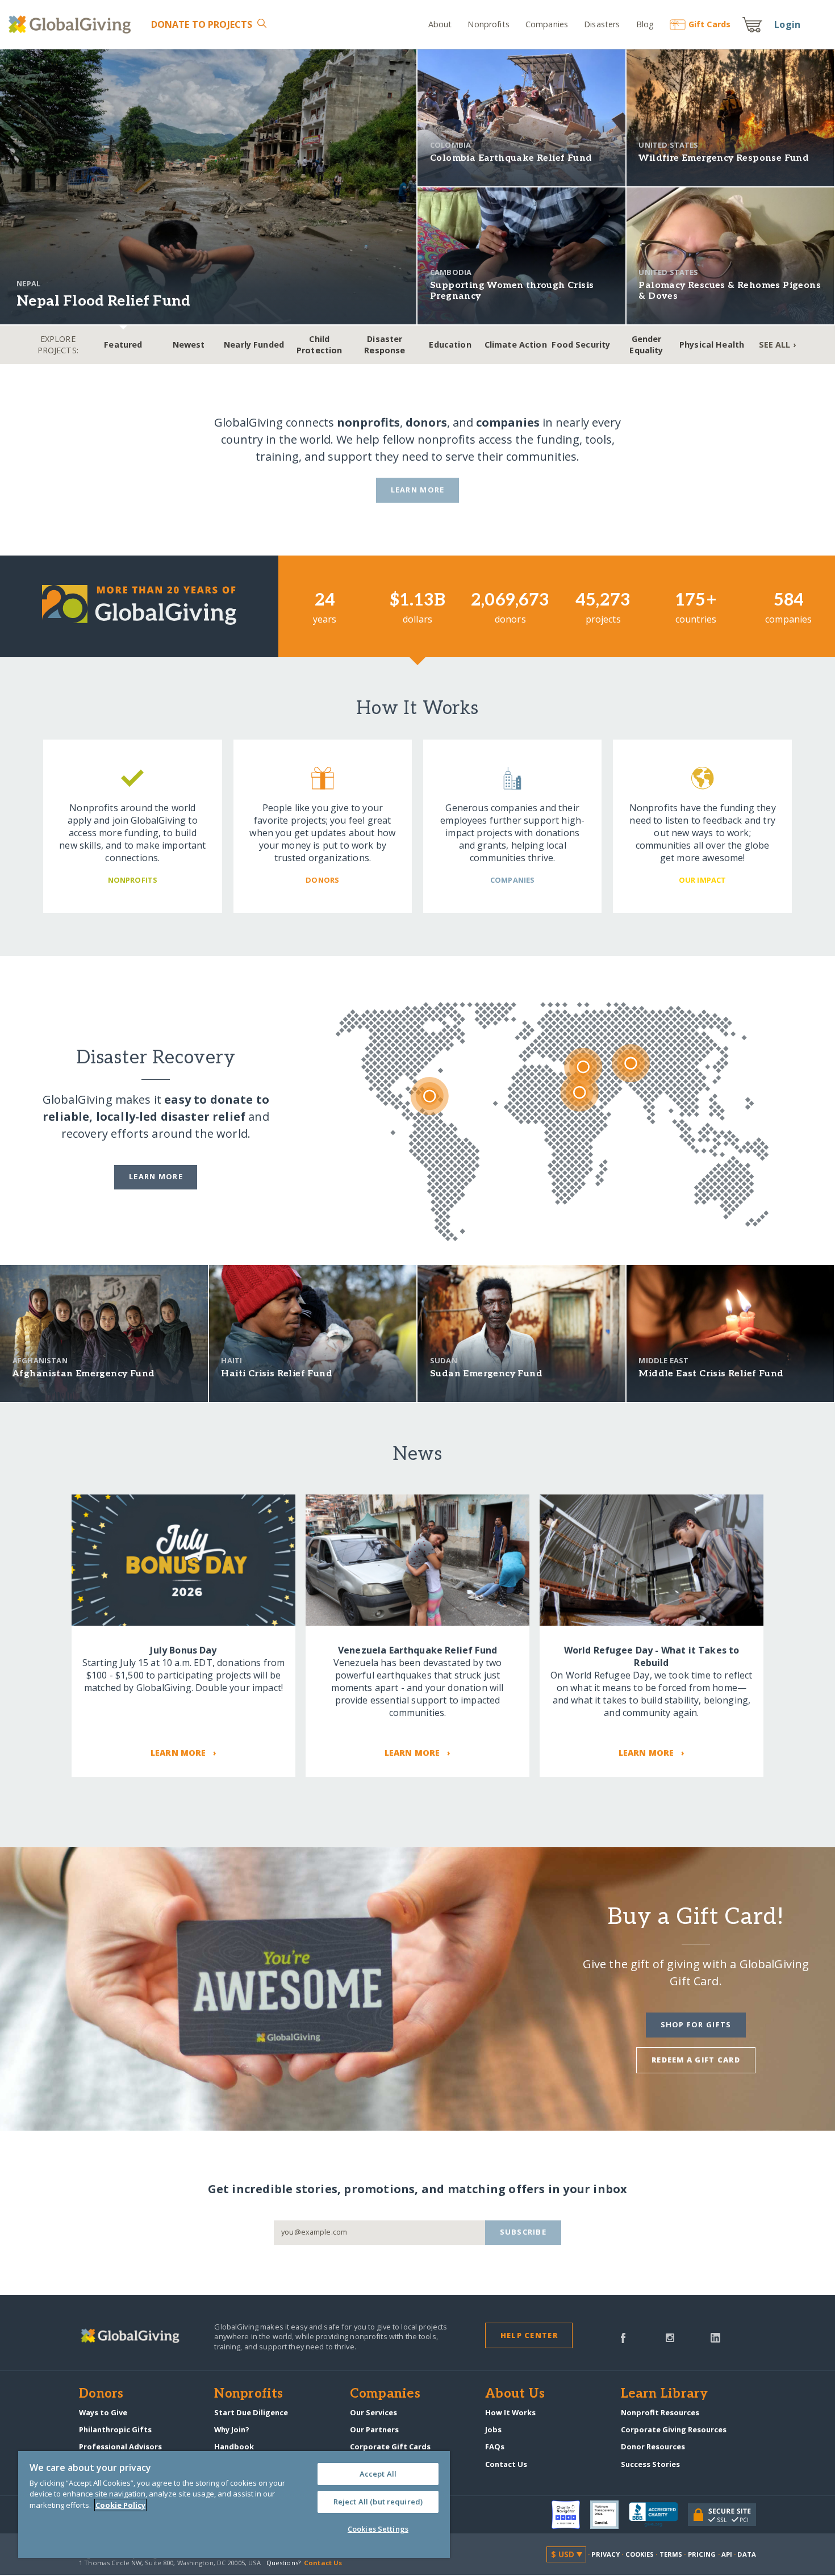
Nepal (28, 283)
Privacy (606, 2554)
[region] (234, 2504)
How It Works (510, 2412)
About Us (515, 2394)
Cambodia (451, 272)
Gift (709, 24)
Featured (123, 345)
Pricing (702, 2554)
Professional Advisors (120, 2446)
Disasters (602, 24)
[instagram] (670, 2337)
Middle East (663, 1360)
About (440, 24)
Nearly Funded (254, 345)
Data (746, 2554)
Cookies (640, 2554)
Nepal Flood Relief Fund (103, 301)
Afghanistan (40, 1360)
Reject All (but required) (378, 2502)
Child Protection (319, 345)
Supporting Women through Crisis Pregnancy (512, 291)
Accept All (378, 2474)
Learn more (156, 1176)
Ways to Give (103, 2412)
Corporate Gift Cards (390, 2446)
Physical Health (712, 345)
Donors (101, 2394)
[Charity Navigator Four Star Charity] (571, 2515)
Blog (645, 24)
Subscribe (523, 2232)
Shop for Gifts (696, 2024)
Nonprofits (488, 24)
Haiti (231, 1360)
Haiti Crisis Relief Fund (277, 1374)
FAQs (495, 2446)
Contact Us (506, 2464)
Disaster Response (385, 345)
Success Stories (650, 2464)
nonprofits (368, 422)
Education (450, 345)
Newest (189, 345)
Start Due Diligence (251, 2412)
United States (668, 145)
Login (787, 24)
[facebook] (623, 2337)
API (727, 2554)
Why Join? (232, 2429)
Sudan (444, 1360)
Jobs (493, 2429)
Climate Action (516, 345)
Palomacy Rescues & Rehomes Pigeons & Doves (730, 291)
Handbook (234, 2446)
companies (508, 422)
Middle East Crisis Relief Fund (711, 1374)
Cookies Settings (378, 2529)
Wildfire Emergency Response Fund (724, 158)
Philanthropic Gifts (115, 2429)
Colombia (450, 145)
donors (426, 422)
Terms (671, 2554)
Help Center (529, 2335)
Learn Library (665, 2394)
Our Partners (374, 2429)
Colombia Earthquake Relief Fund (511, 158)
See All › (777, 345)
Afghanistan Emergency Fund (83, 1374)
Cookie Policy (120, 2505)
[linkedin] (715, 2337)
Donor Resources (653, 2446)
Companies (547, 24)
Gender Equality (646, 345)
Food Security (581, 345)
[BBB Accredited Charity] (658, 2515)
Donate (202, 24)
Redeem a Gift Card (696, 2060)
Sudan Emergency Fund (486, 1374)
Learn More (418, 490)
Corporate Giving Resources (674, 2429)
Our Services (373, 2412)
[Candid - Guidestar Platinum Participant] (609, 2515)
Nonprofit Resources (660, 2412)
